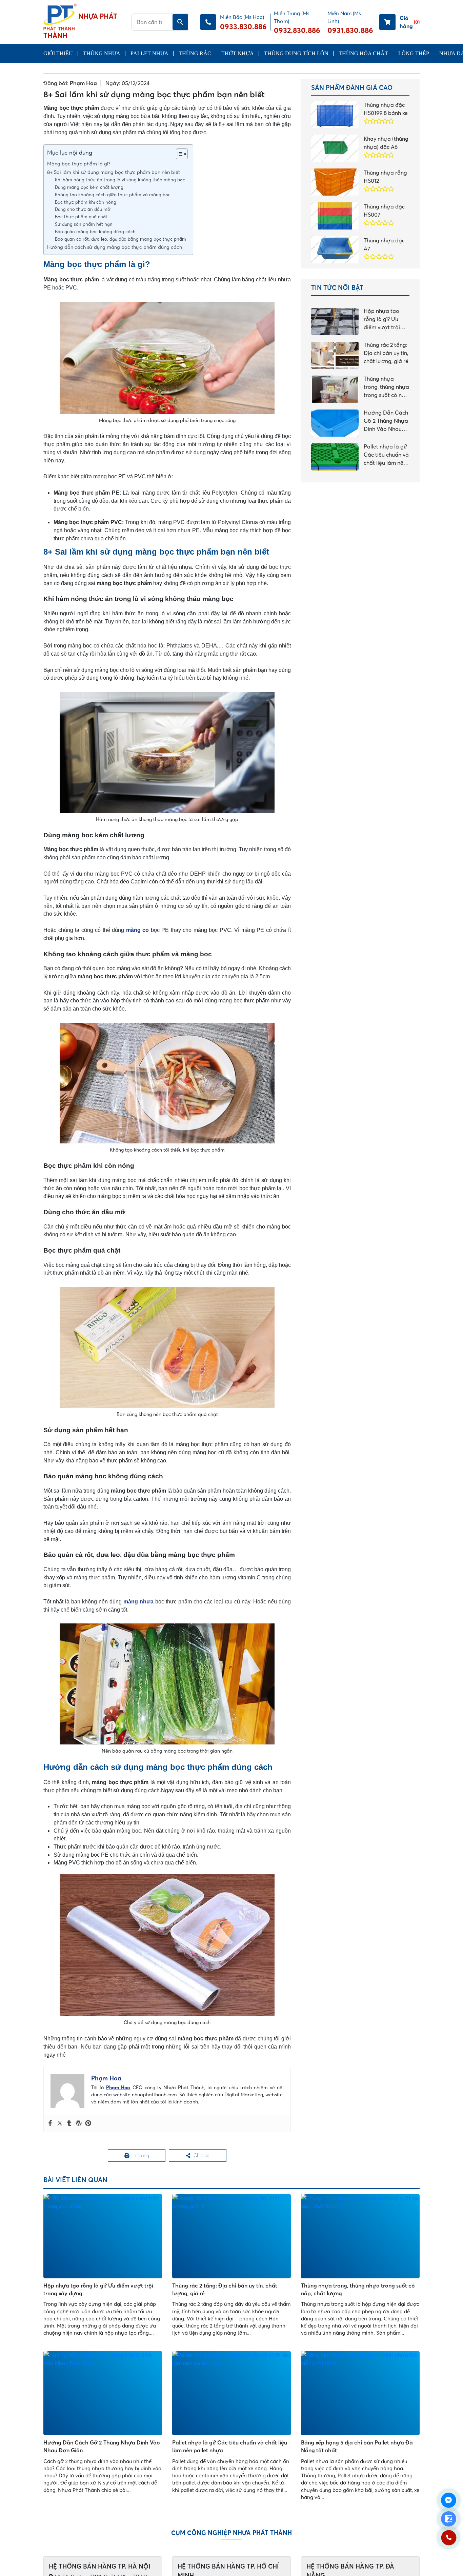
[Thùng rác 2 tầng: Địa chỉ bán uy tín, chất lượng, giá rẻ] (231, 2238)
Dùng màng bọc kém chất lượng (89, 187)
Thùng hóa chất (363, 53)
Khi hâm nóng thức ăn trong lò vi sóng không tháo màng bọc (120, 180)
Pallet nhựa (149, 53)
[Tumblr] (69, 2123)
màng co (138, 930)
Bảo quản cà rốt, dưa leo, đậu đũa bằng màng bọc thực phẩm (120, 239)
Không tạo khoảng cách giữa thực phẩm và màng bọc (113, 195)
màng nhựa (138, 1602)
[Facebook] (50, 2123)
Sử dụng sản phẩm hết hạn (84, 224)
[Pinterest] (88, 2123)
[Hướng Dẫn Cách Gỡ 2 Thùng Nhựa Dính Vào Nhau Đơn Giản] (103, 2395)
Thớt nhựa (238, 53)
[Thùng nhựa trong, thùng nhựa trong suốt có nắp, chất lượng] (360, 2238)
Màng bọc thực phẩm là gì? (79, 164)
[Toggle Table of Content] (178, 154)
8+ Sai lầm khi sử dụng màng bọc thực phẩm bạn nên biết (114, 172)
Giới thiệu (58, 53)
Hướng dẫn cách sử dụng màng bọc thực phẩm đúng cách (115, 247)
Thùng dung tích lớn (296, 53)
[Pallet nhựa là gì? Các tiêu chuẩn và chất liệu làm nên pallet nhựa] (231, 2395)
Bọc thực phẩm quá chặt (81, 217)
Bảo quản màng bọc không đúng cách (95, 232)
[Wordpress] (79, 2123)
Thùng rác (195, 53)
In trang (141, 2156)
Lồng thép (414, 53)
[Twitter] (60, 2123)
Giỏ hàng (410, 22)
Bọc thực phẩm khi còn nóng (86, 202)
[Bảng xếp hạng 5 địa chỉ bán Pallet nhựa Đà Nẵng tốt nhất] (360, 2395)
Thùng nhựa (102, 53)
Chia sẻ (202, 2156)
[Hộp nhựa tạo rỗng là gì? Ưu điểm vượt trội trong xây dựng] (103, 2238)
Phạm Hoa (83, 83)
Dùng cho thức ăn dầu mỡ (83, 209)
